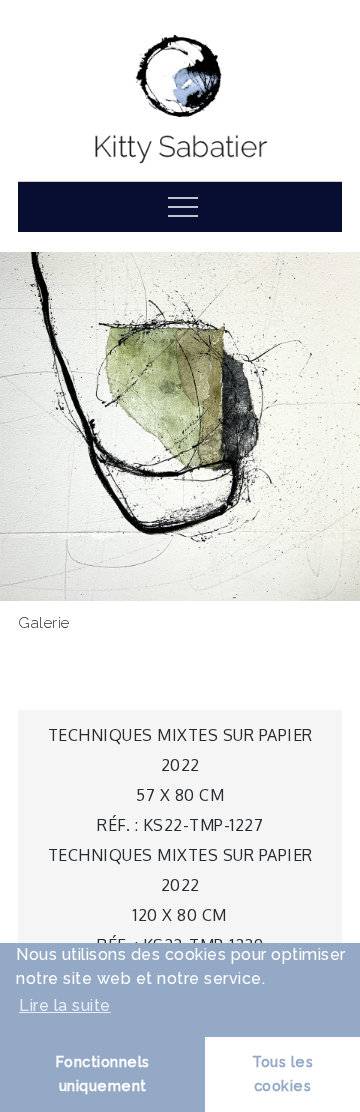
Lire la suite (65, 1005)
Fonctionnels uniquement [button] (103, 1073)
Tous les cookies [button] (282, 1073)
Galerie (44, 623)
